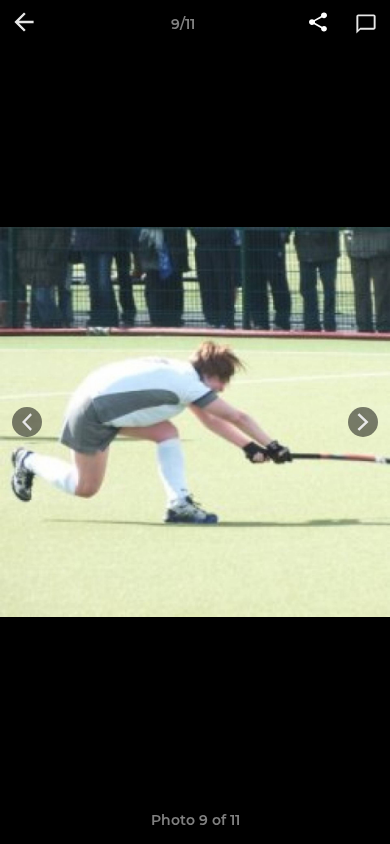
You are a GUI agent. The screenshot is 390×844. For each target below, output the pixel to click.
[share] (318, 24)
